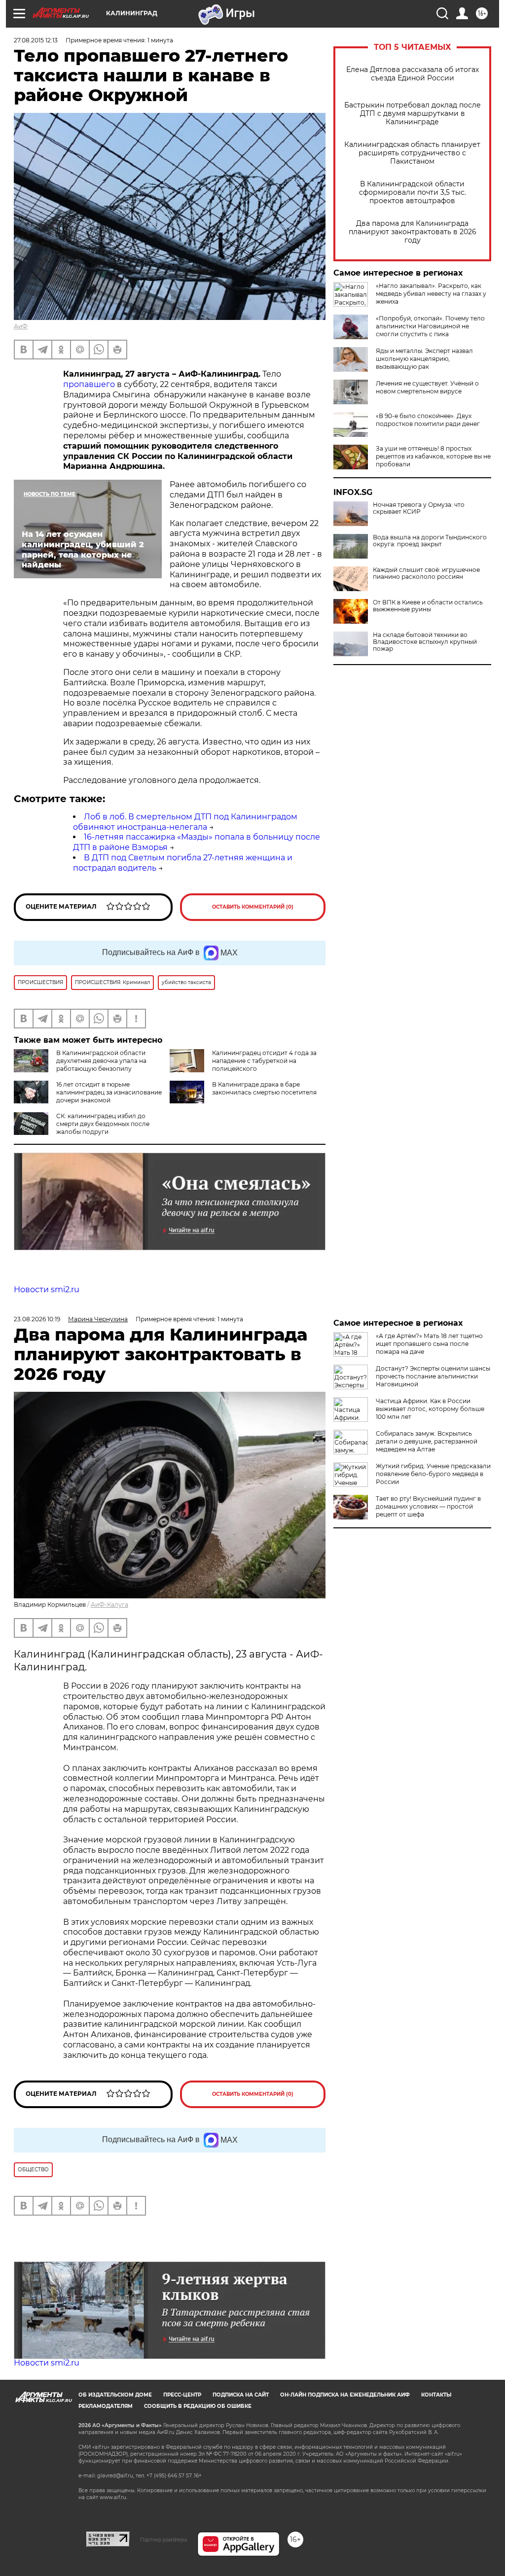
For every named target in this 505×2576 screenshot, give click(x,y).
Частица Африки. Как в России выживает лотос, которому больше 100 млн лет (430, 1409)
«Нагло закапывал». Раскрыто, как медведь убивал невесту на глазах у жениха (431, 294)
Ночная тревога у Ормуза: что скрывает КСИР (419, 508)
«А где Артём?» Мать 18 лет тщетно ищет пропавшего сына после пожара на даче (429, 1344)
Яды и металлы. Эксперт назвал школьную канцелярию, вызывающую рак (424, 359)
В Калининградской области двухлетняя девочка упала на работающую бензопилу (101, 1061)
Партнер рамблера (163, 2540)
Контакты (436, 2395)
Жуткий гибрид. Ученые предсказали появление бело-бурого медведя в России (433, 1474)
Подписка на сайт (241, 2395)
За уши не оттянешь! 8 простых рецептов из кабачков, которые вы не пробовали (433, 456)
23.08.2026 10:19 (37, 1319)
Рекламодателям (106, 2406)
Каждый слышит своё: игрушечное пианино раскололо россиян (426, 573)
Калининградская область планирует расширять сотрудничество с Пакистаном (412, 153)
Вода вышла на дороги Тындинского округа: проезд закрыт (430, 541)
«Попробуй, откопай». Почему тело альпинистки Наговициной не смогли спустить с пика (430, 326)
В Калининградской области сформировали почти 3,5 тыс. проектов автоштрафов (413, 193)
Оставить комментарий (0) (253, 907)
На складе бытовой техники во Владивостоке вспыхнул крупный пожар (425, 642)
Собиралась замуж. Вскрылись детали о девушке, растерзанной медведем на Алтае (427, 1441)
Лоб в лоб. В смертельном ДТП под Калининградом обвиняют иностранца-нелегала (185, 822)
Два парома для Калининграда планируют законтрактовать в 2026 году (413, 232)
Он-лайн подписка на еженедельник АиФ (345, 2395)
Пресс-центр (182, 2395)
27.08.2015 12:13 (36, 40)
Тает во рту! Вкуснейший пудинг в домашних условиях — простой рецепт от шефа (428, 1506)
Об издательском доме (115, 2395)
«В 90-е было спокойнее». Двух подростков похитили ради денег (428, 420)
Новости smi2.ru (47, 1289)
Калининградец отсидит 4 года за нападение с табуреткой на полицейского (264, 1061)
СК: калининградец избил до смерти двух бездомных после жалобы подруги (103, 1124)
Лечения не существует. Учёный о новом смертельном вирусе (427, 387)
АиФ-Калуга (109, 1605)
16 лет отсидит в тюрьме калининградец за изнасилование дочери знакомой (109, 1092)
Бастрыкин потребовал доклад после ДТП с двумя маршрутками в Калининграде (413, 114)
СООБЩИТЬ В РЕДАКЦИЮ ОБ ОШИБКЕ (198, 2406)
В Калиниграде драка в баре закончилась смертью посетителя (264, 1088)
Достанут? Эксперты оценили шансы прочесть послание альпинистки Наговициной (433, 1376)
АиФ (21, 326)
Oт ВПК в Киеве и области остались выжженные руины (428, 606)
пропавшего (89, 384)
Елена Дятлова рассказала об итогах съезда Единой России (413, 74)
